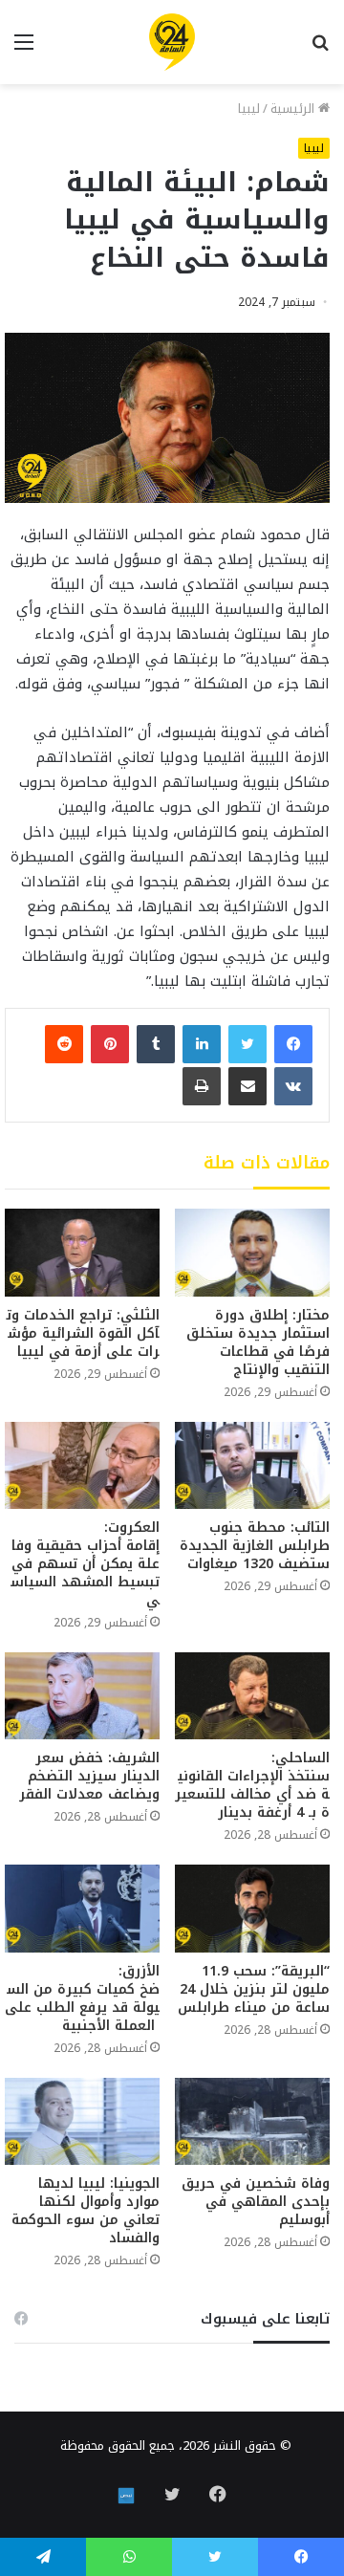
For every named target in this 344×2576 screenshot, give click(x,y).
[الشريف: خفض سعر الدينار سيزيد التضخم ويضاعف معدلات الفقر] (82, 1696)
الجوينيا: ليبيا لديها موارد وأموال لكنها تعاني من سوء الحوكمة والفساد (86, 2211)
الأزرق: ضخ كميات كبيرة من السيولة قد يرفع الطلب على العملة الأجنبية (82, 1998)
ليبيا (249, 109)
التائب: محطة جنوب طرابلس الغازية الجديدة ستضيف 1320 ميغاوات (255, 1546)
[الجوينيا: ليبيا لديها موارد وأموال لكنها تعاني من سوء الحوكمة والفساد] (82, 2121)
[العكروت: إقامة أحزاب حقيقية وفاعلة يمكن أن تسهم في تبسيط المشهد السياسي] (82, 1465)
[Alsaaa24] (172, 42)
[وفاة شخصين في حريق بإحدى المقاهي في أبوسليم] (252, 2121)
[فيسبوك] (293, 1044)
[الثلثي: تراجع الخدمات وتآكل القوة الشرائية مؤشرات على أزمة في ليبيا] (82, 1252)
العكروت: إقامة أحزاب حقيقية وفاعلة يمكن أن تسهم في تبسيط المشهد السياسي (83, 1564)
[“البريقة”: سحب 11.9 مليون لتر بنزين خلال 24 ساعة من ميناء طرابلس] (252, 1908)
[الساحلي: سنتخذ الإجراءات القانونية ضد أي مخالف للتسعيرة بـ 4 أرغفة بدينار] (252, 1696)
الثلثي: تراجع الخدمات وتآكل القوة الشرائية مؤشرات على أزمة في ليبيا (83, 1333)
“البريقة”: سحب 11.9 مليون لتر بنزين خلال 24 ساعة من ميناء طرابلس (254, 1989)
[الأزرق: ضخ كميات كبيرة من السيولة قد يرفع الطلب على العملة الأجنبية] (82, 1908)
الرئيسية (294, 109)
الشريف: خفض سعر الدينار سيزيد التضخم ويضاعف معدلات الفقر (89, 1776)
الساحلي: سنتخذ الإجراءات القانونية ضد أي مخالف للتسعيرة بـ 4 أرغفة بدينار (252, 1785)
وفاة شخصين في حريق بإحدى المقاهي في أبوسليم (256, 2202)
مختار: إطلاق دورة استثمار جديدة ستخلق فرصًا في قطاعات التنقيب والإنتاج (258, 1343)
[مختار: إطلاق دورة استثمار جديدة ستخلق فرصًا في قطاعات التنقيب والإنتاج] (252, 1252)
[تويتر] (247, 1044)
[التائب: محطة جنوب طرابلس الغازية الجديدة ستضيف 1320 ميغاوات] (252, 1465)
